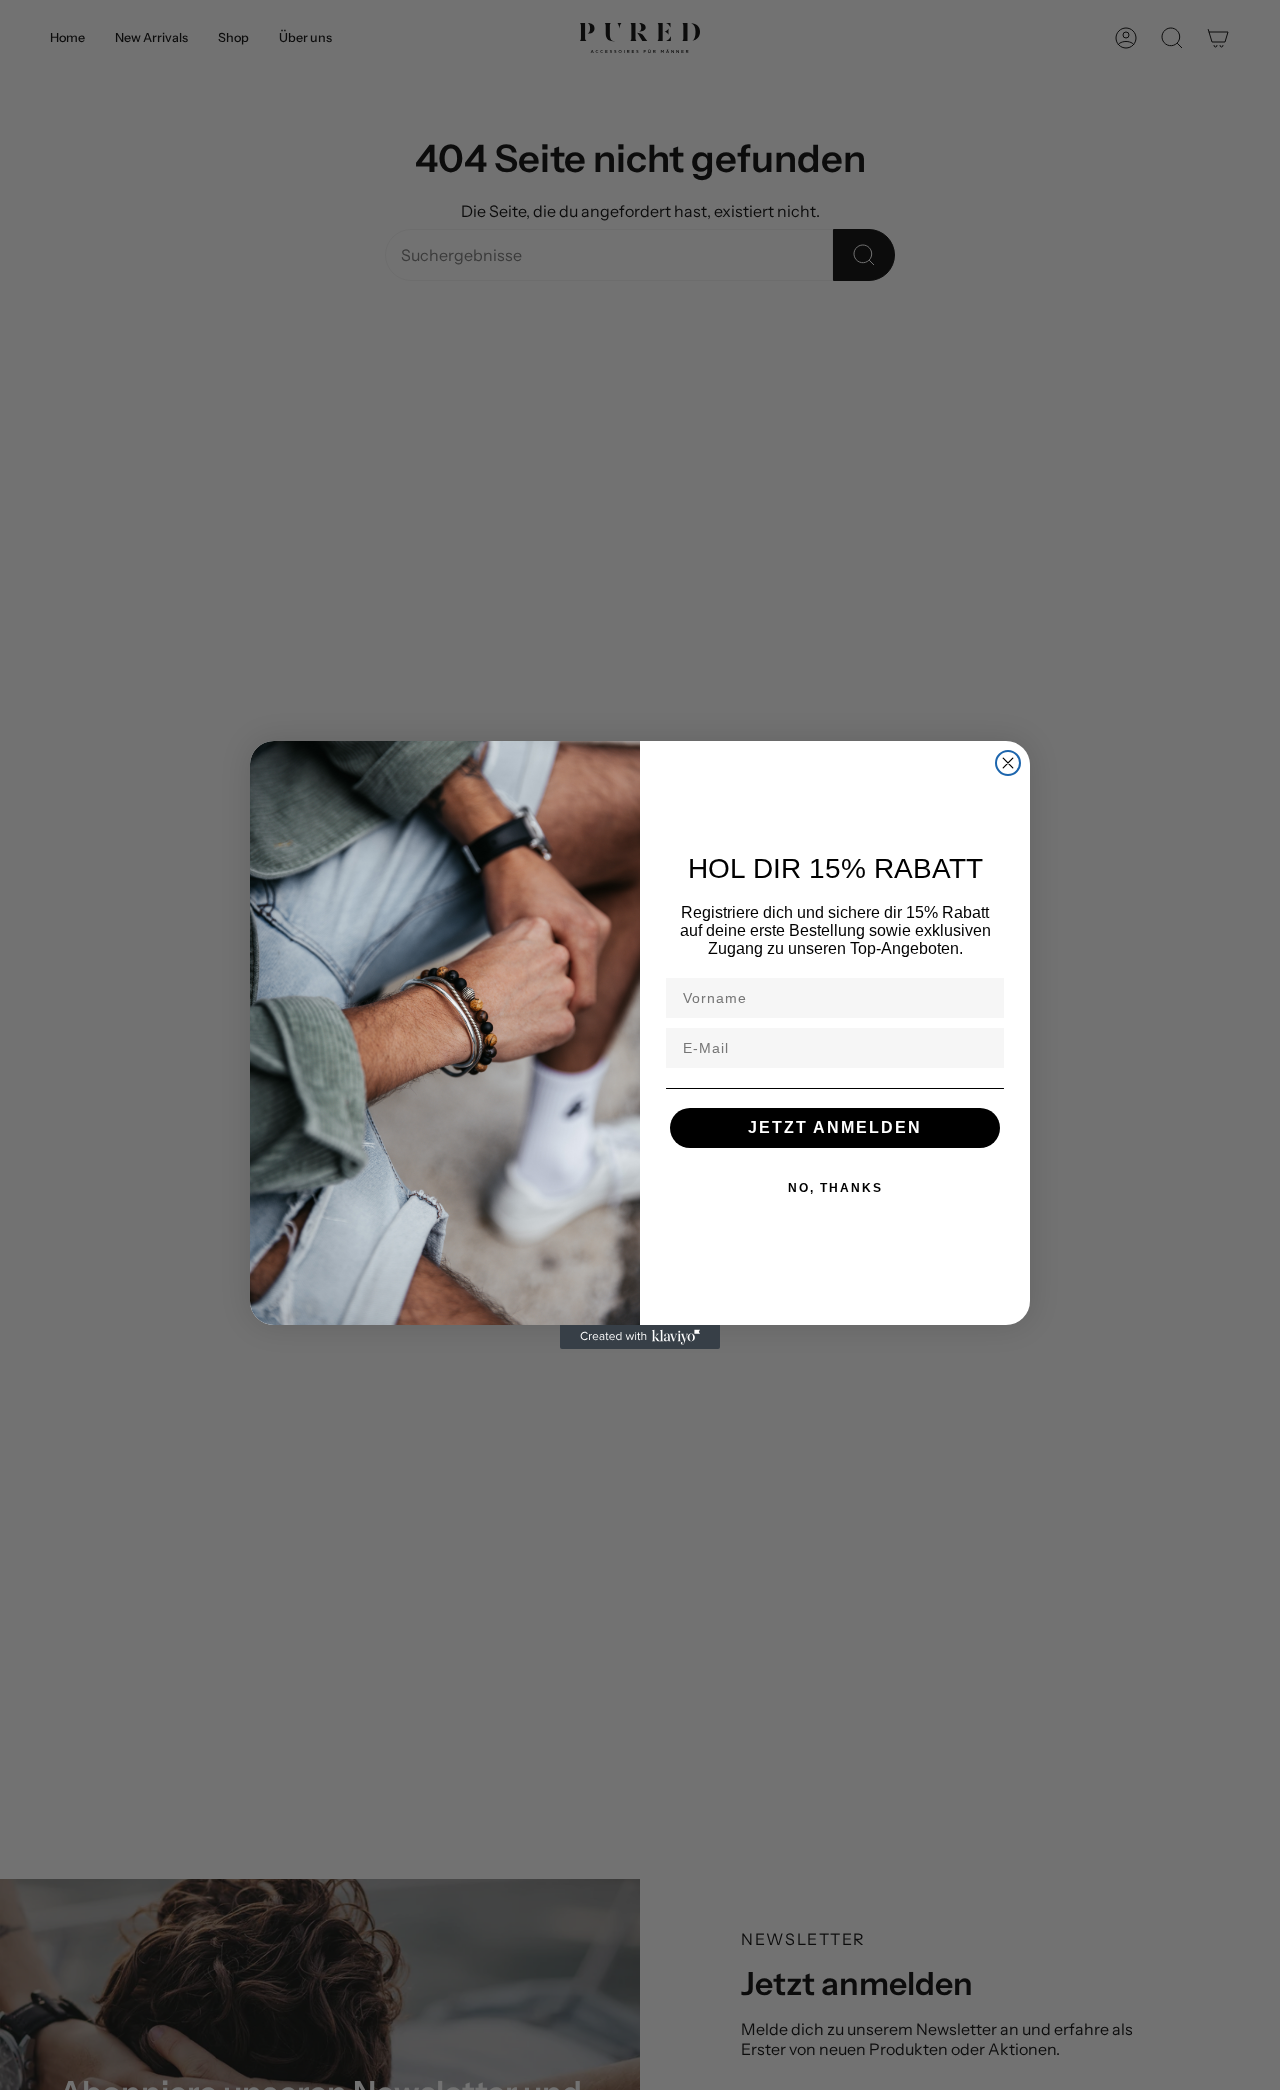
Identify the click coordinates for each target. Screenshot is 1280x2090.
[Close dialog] (1008, 763)
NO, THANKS (835, 1188)
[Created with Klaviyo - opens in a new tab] (640, 1337)
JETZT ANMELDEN (835, 1127)
